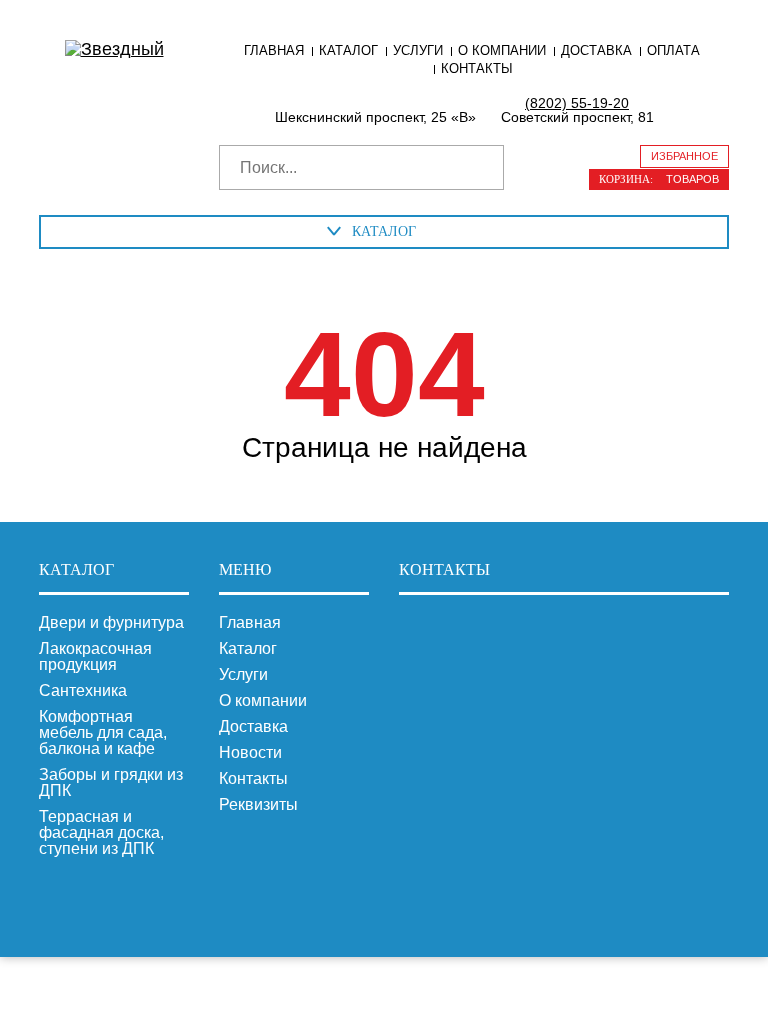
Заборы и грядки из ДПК (111, 783)
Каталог (348, 50)
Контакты (477, 68)
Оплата (673, 50)
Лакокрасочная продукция (95, 657)
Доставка (596, 50)
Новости (250, 753)
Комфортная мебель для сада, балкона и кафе (103, 733)
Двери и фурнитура (111, 623)
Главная (274, 50)
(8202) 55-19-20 (577, 103)
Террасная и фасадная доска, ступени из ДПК (101, 833)
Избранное (684, 156)
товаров (659, 179)
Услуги (418, 50)
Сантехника (83, 691)
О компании (502, 50)
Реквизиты (258, 805)
